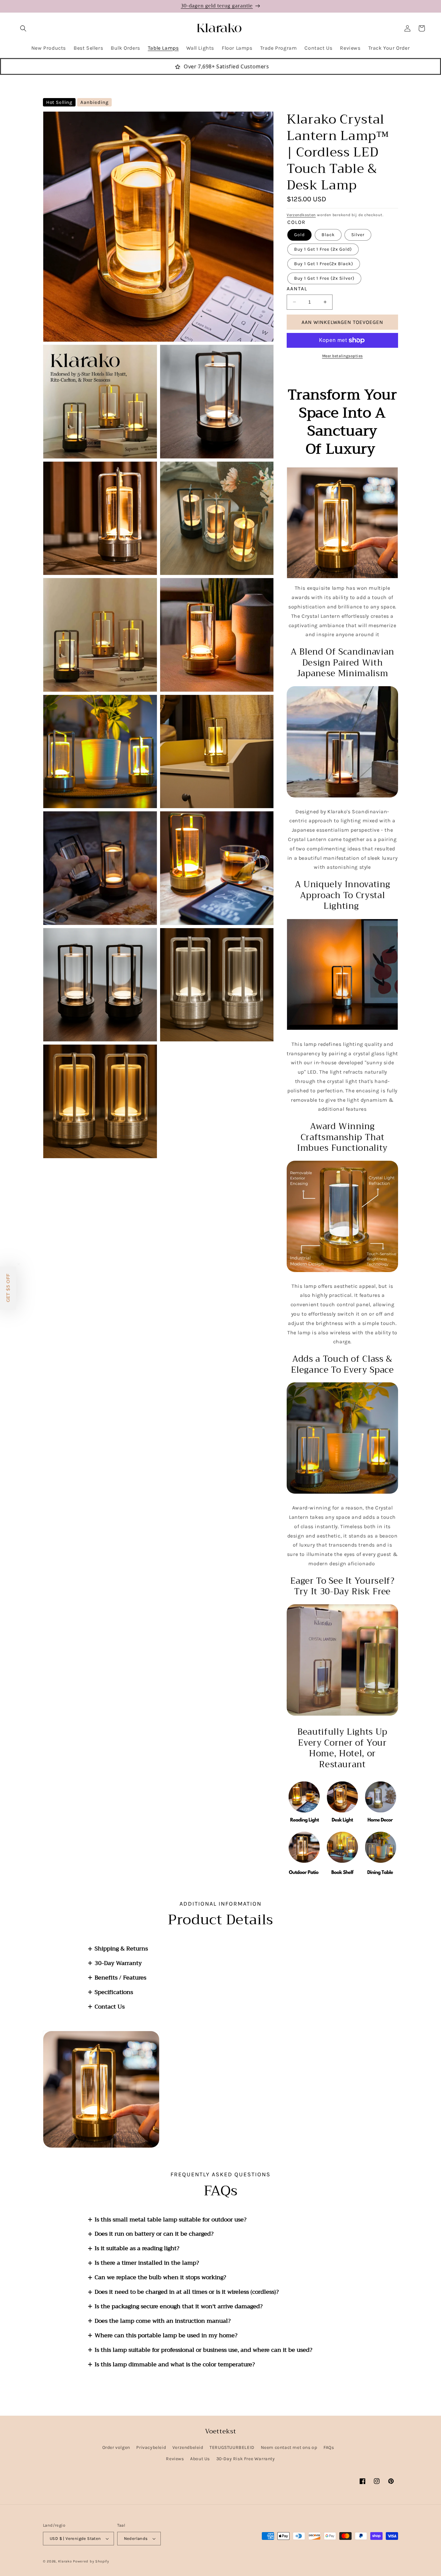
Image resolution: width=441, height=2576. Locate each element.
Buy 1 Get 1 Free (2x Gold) (323, 249)
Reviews (175, 2459)
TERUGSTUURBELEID (232, 2447)
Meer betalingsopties (343, 356)
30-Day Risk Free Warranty (246, 2459)
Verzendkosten (301, 215)
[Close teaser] (19, 1264)
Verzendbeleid (188, 2447)
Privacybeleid (151, 2447)
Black (328, 235)
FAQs (329, 2447)
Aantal (297, 289)
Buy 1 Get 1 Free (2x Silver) (324, 278)
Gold (299, 235)
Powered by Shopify (91, 2561)
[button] (23, 28)
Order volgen (116, 2447)
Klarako (65, 2561)
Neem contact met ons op (289, 2447)
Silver (358, 235)
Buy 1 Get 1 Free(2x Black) (324, 264)
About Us (200, 2459)
